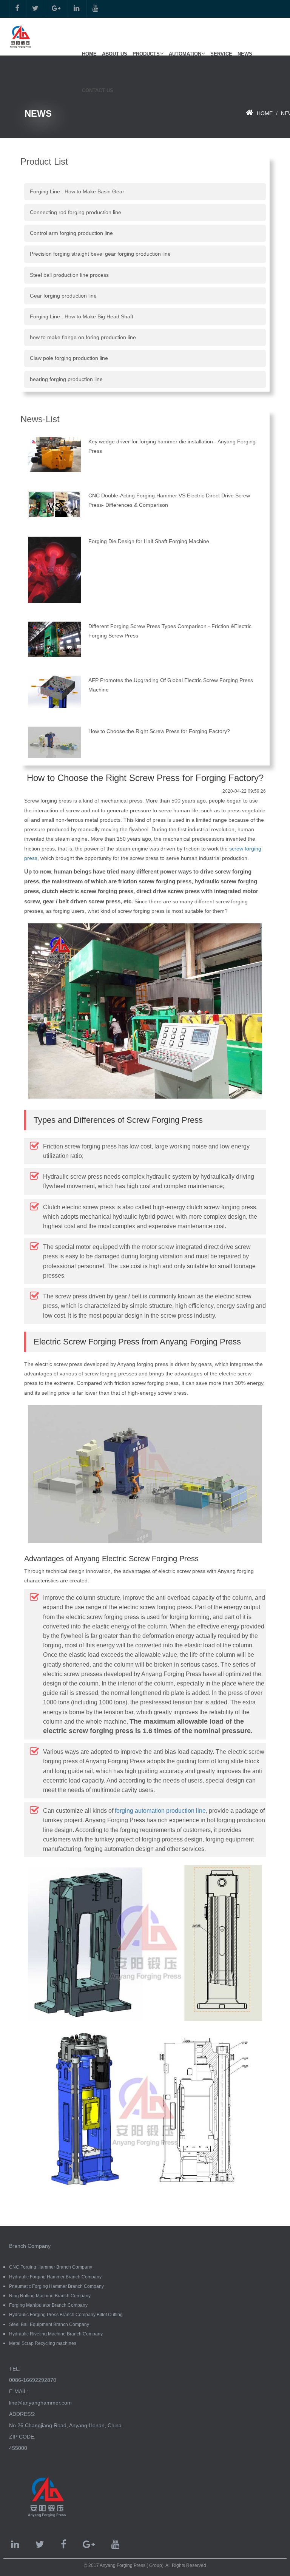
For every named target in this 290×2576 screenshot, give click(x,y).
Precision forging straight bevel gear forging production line (100, 254)
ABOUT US (115, 54)
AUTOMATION (185, 54)
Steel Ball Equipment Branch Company (49, 2324)
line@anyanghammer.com (40, 2403)
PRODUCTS (146, 54)
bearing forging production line (66, 379)
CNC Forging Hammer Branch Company (51, 2267)
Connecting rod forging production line (76, 212)
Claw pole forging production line (69, 358)
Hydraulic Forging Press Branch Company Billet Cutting (66, 2315)
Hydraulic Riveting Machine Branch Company (56, 2334)
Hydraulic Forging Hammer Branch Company (55, 2277)
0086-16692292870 (33, 2380)
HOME (89, 54)
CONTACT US (98, 90)
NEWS (245, 54)
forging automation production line (160, 1811)
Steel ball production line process (69, 275)
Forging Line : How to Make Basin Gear (77, 191)
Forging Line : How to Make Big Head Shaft (82, 316)
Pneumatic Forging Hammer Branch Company (56, 2286)
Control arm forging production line (71, 233)
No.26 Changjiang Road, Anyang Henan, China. (66, 2425)
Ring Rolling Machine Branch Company (50, 2296)
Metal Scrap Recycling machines (43, 2343)
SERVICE (221, 54)
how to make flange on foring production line (83, 337)
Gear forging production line (63, 296)
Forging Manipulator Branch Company (48, 2305)
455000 (18, 2448)
